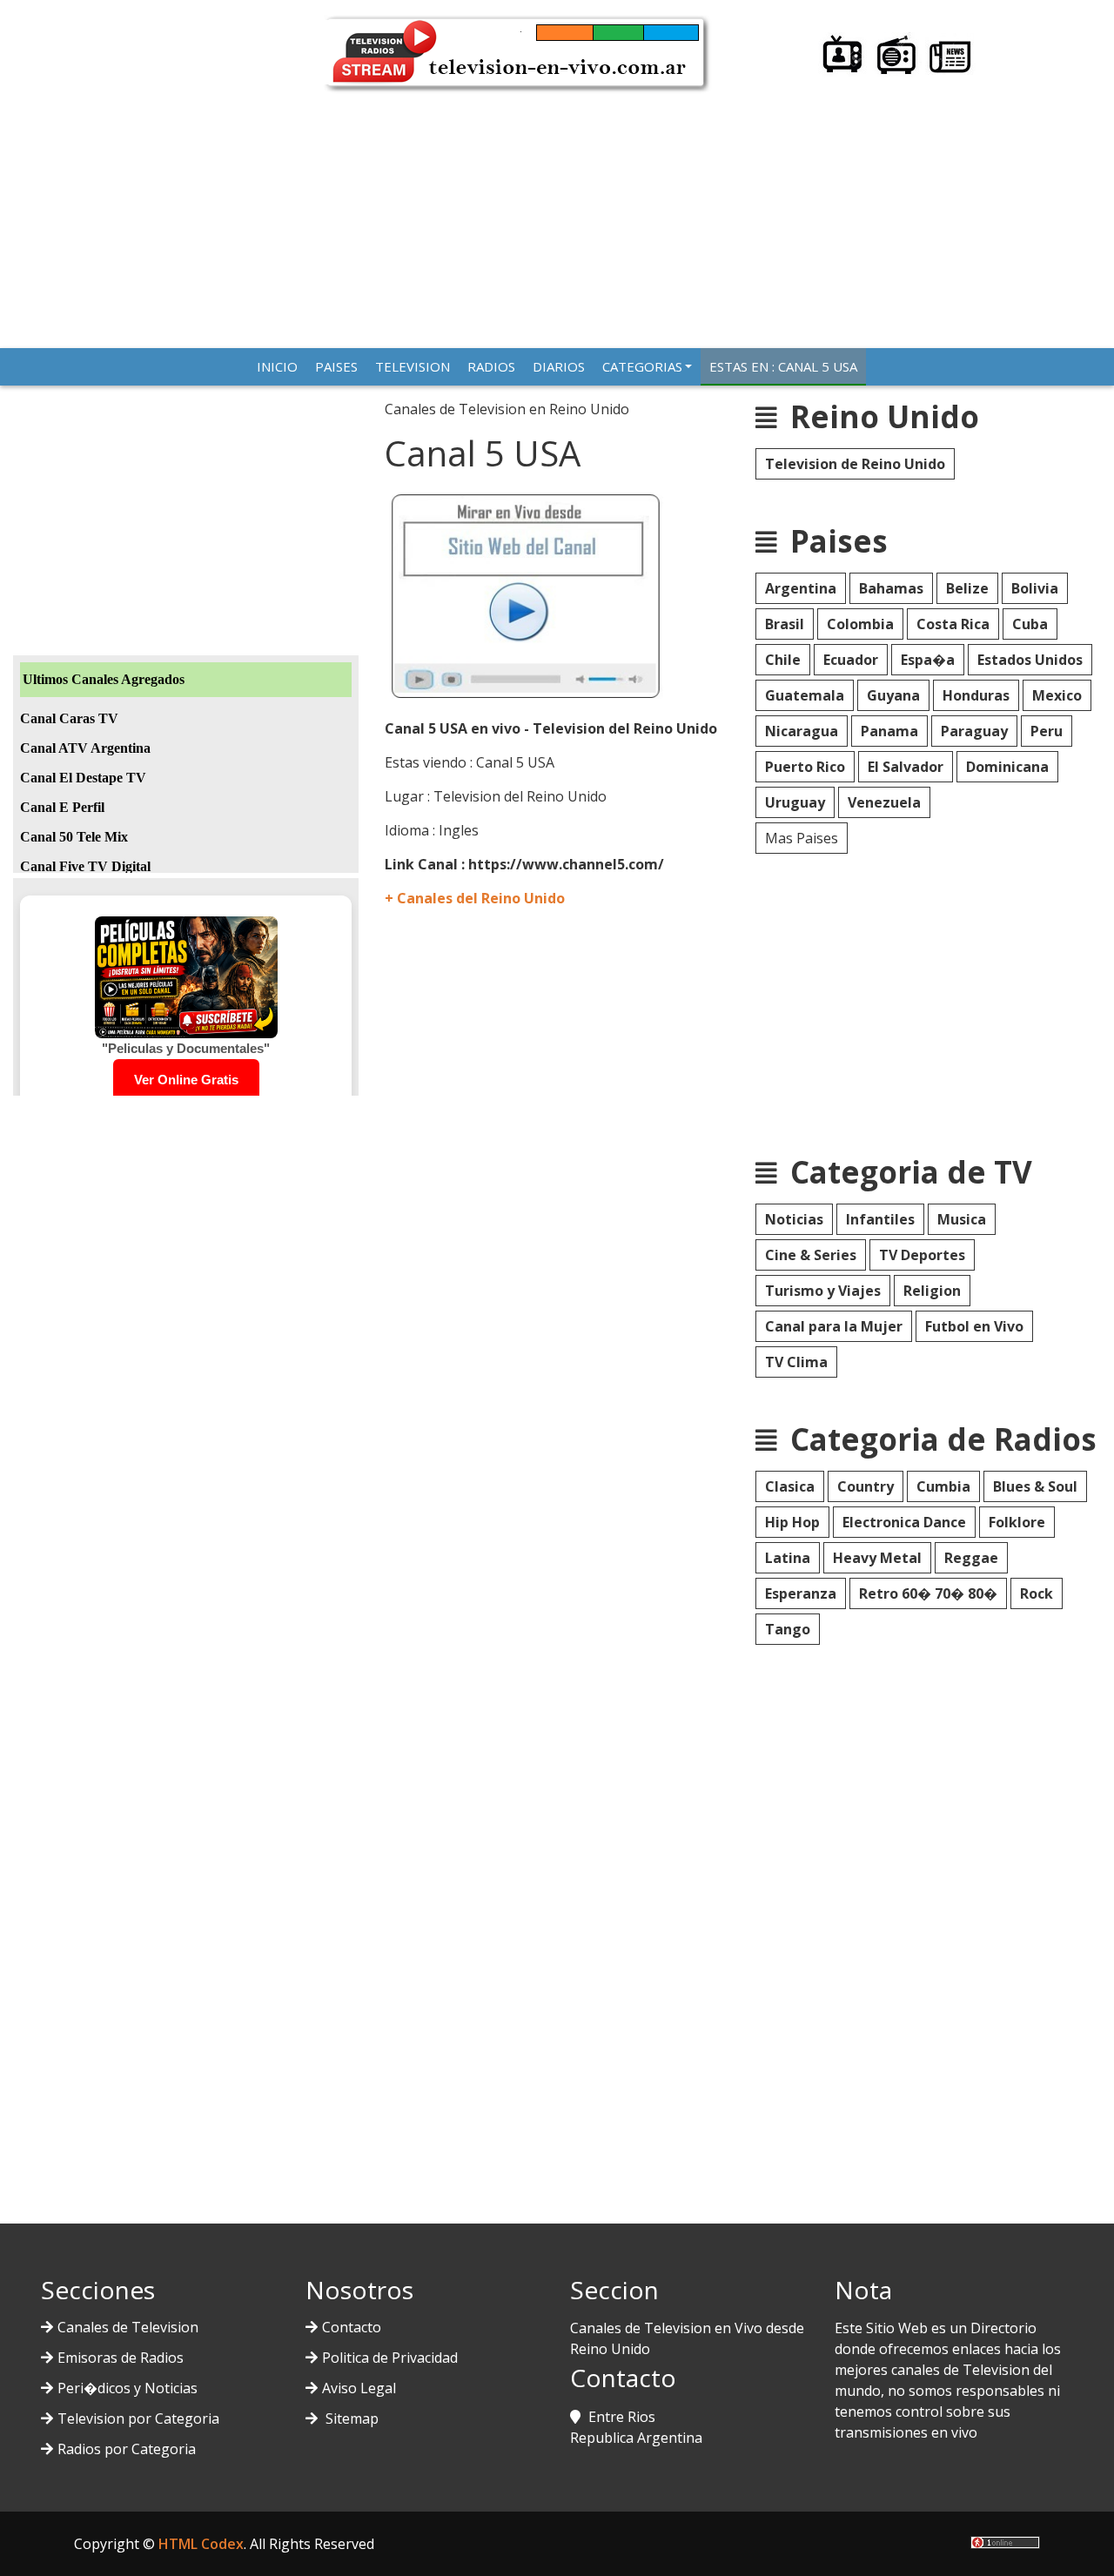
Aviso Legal (359, 2388)
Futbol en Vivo (974, 1326)
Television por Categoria (138, 2418)
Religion (932, 1291)
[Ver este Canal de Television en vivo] (528, 594)
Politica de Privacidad (390, 2358)
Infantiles (880, 1219)
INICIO (277, 366)
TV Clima (796, 1362)
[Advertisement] (557, 213)
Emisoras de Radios (121, 2358)
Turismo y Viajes (823, 1291)
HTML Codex (201, 2544)
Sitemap (350, 2418)
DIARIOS (559, 366)
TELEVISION (413, 366)
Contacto (352, 2327)
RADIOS (491, 366)
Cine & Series (811, 1255)
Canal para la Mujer (834, 1326)
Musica (962, 1219)
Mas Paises (802, 838)
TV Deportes (922, 1255)
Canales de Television (128, 2327)
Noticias (794, 1219)
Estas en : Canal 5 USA (783, 366)
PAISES (336, 366)
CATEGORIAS (642, 366)
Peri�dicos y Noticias (128, 2388)
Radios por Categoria (127, 2449)
